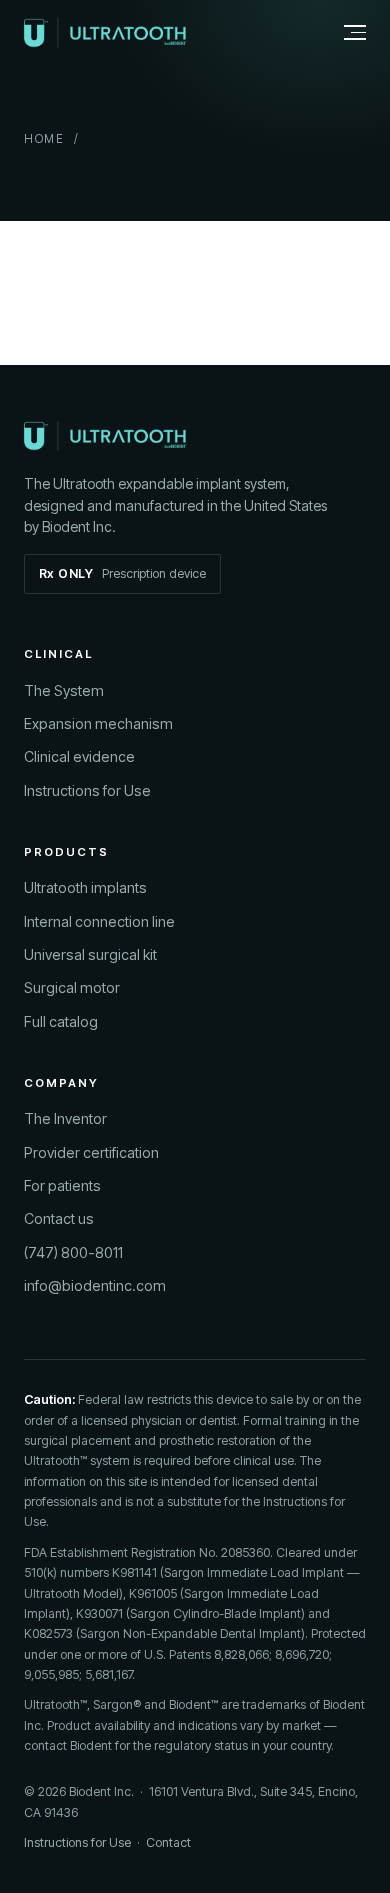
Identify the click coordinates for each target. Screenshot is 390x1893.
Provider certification (91, 1152)
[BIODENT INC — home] (105, 33)
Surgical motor (72, 987)
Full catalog (61, 1021)
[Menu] (344, 33)
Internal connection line (99, 921)
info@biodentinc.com (95, 1285)
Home (44, 139)
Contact (168, 1842)
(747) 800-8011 (73, 1252)
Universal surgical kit (90, 954)
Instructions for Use (87, 790)
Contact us (59, 1218)
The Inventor (65, 1118)
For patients (62, 1185)
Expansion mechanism (98, 723)
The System (64, 690)
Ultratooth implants (85, 887)
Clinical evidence (79, 756)
